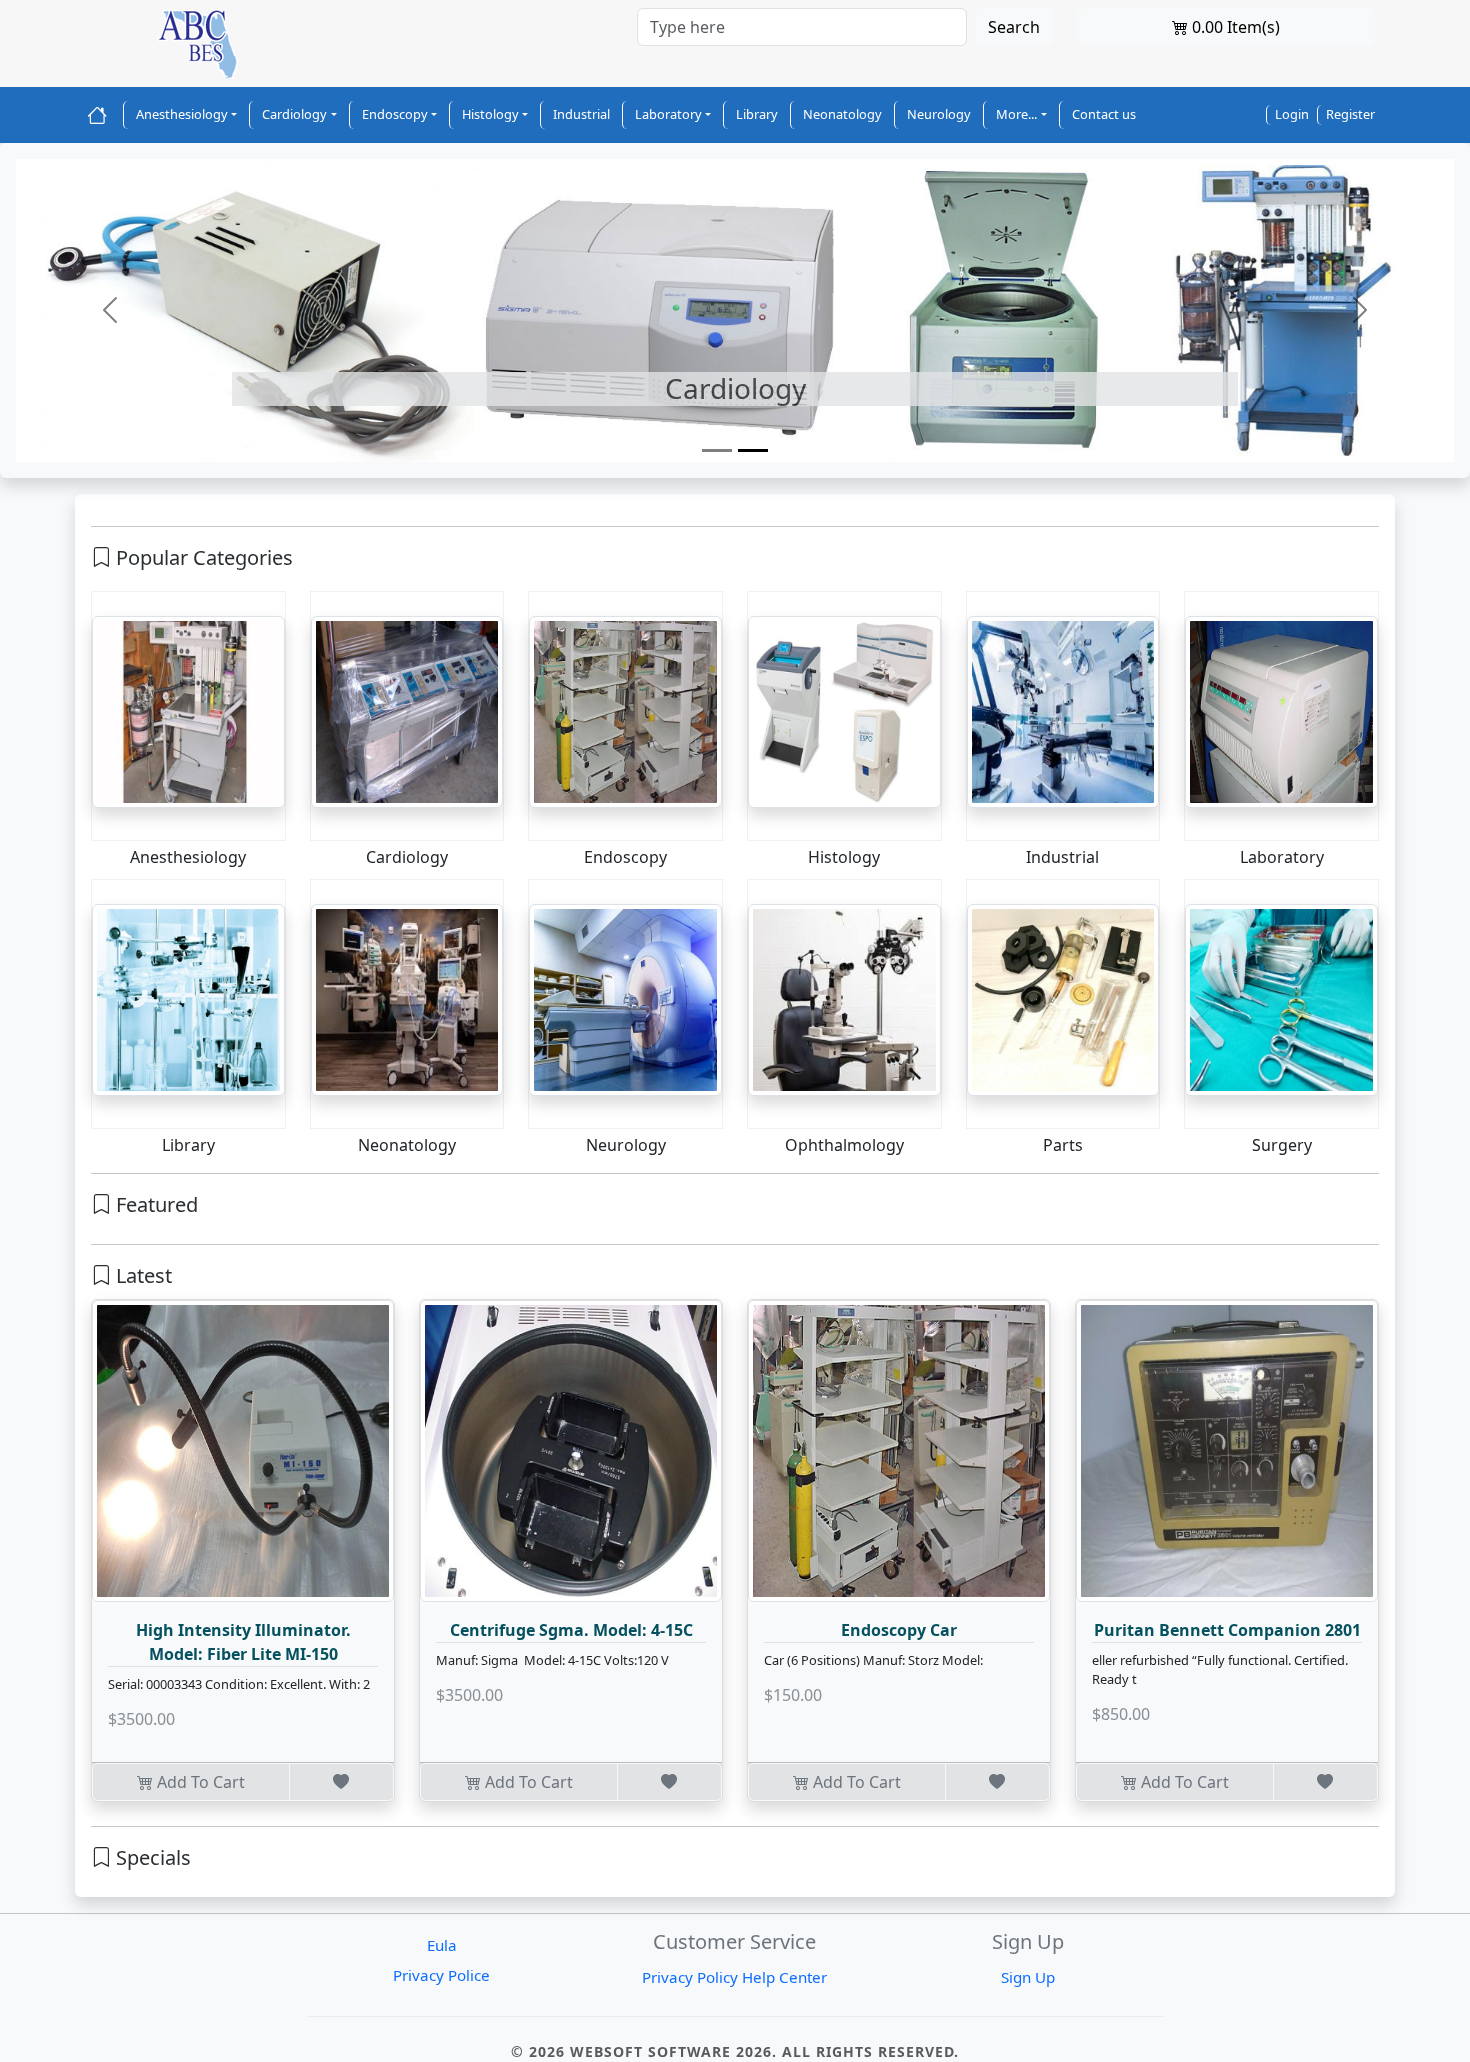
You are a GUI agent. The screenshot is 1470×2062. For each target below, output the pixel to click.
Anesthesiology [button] (182, 114)
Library (757, 114)
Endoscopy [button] (395, 114)
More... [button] (1016, 114)
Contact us (1104, 114)
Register (1350, 114)
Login (1292, 114)
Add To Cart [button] (199, 1782)
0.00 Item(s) (1234, 27)
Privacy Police (441, 1975)
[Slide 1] (717, 450)
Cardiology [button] (294, 114)
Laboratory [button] (668, 114)
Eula (442, 1945)
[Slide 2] (753, 450)
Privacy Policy (690, 1977)
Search (1014, 27)
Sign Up (1028, 1977)
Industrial (581, 114)
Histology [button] (490, 114)
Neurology (939, 114)
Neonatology (842, 114)
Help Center (784, 1977)
